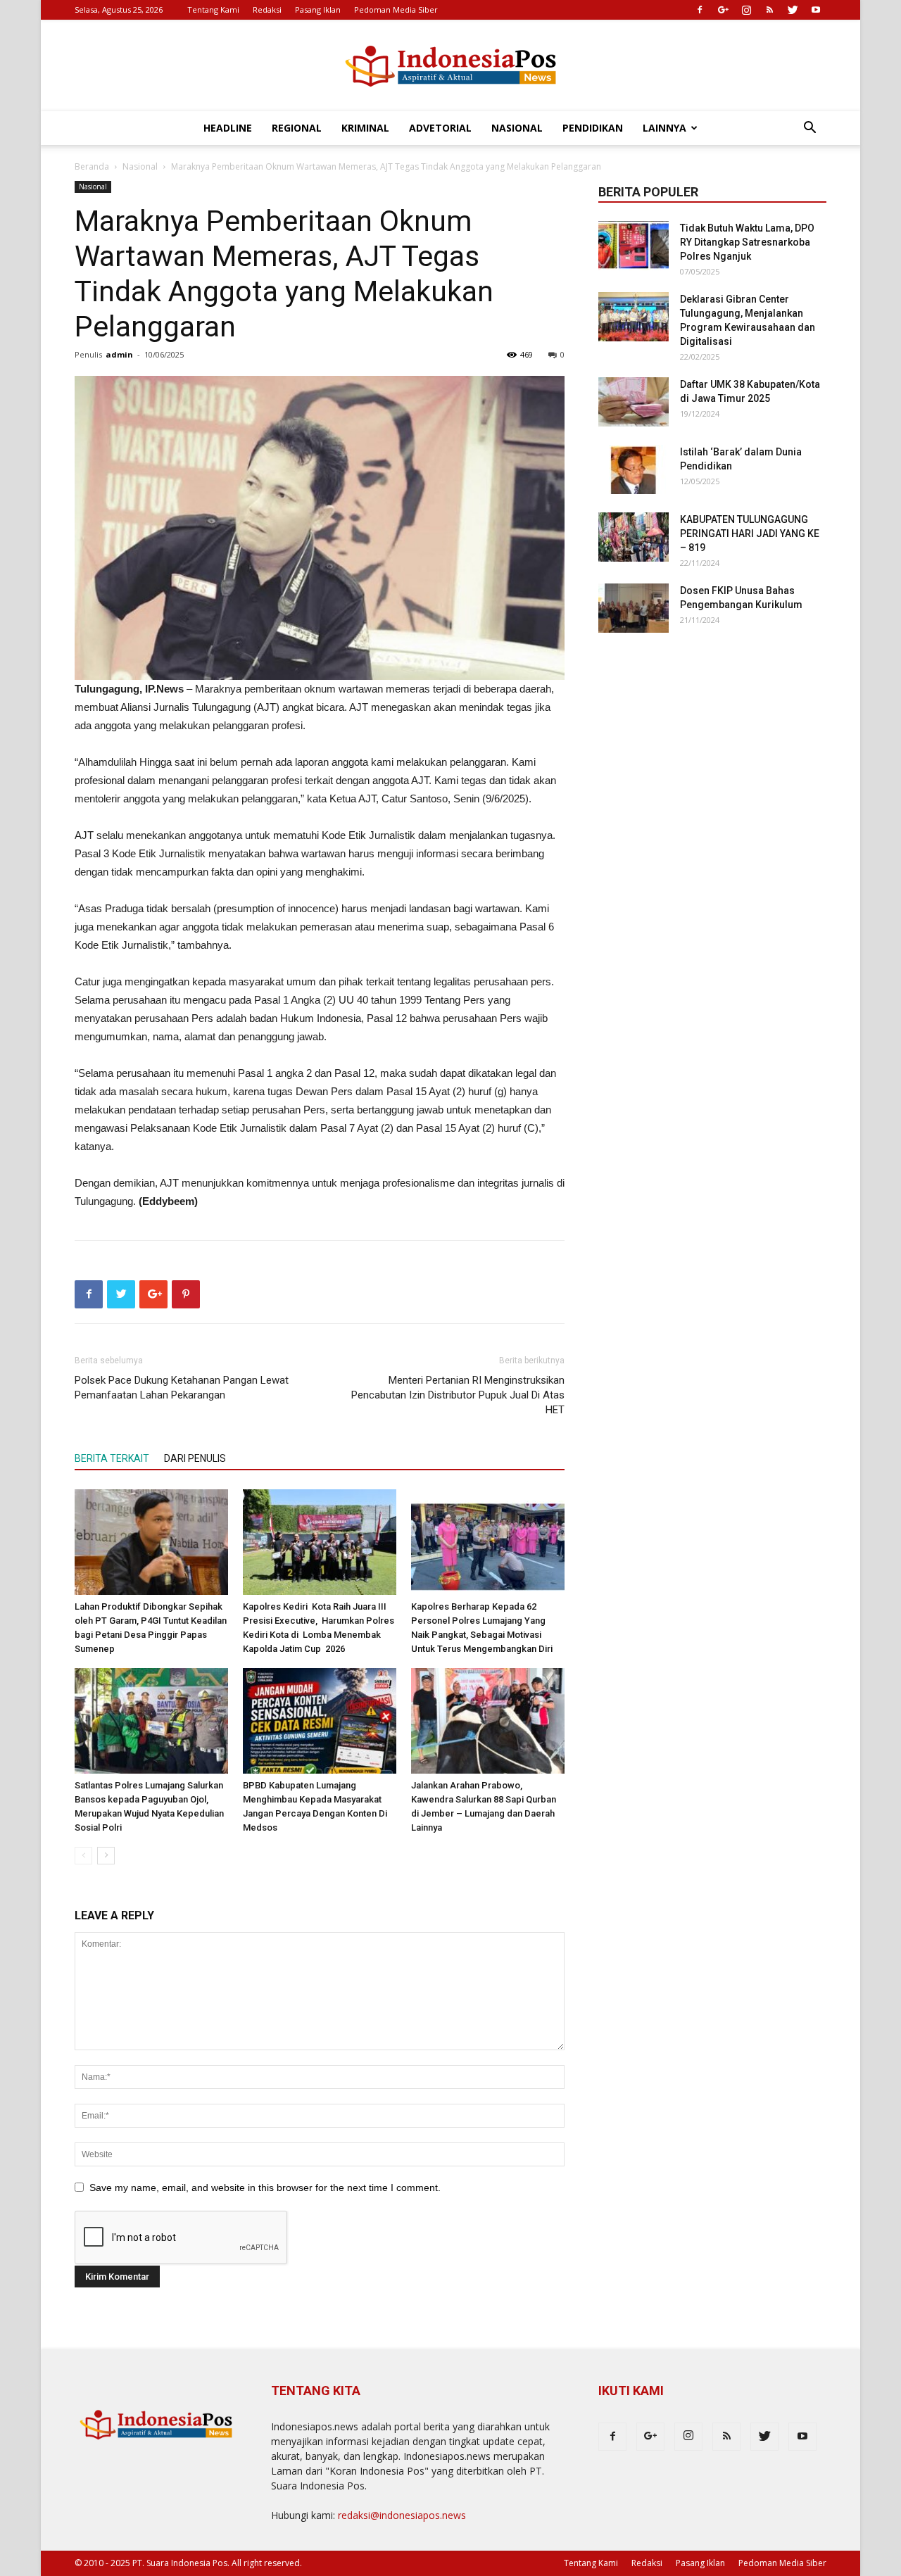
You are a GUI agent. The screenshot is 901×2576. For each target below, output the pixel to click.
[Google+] (723, 10)
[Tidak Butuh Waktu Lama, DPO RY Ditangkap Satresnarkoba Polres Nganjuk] (634, 246)
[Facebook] (700, 10)
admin (119, 354)
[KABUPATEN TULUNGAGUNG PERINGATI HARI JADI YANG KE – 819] (634, 537)
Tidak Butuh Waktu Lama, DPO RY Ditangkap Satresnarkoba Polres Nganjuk (747, 242)
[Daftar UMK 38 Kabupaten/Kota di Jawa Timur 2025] (634, 402)
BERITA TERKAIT (112, 1458)
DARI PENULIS (195, 1458)
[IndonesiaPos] (450, 67)
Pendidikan (593, 128)
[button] (809, 129)
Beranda (92, 166)
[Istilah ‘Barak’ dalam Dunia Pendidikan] (634, 469)
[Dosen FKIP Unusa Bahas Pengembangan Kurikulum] (634, 608)
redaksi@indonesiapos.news (402, 2515)
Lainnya (664, 128)
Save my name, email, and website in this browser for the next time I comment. (265, 2187)
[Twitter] (793, 10)
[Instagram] (746, 10)
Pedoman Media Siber (396, 10)
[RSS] (769, 10)
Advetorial (440, 128)
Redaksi (267, 10)
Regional (297, 128)
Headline (228, 128)
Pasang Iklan (318, 10)
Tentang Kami (213, 10)
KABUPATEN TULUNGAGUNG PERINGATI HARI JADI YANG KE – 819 (750, 533)
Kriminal (365, 128)
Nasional (517, 128)
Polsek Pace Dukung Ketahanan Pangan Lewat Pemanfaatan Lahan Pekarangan (182, 1388)
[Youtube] (816, 10)
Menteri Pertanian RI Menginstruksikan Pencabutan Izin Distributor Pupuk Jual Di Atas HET (458, 1395)
